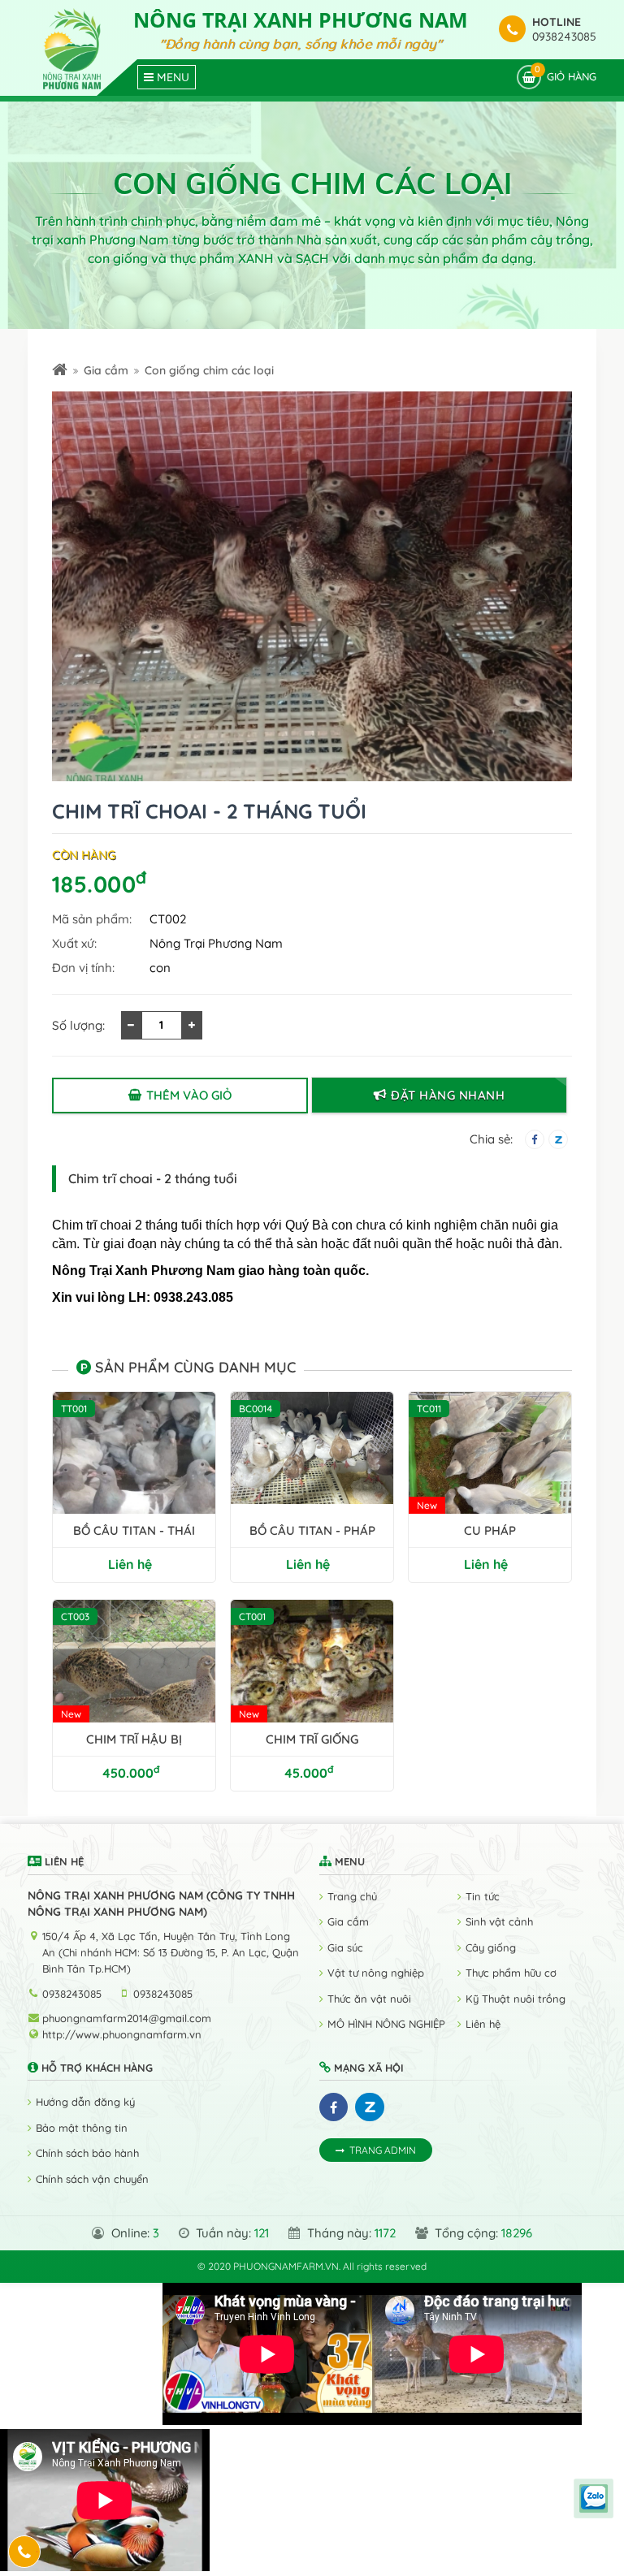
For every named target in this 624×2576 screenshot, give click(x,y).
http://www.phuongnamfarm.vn (122, 2034)
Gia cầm (106, 370)
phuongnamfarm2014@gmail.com (127, 2018)
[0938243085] (25, 2552)
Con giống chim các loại (209, 370)
